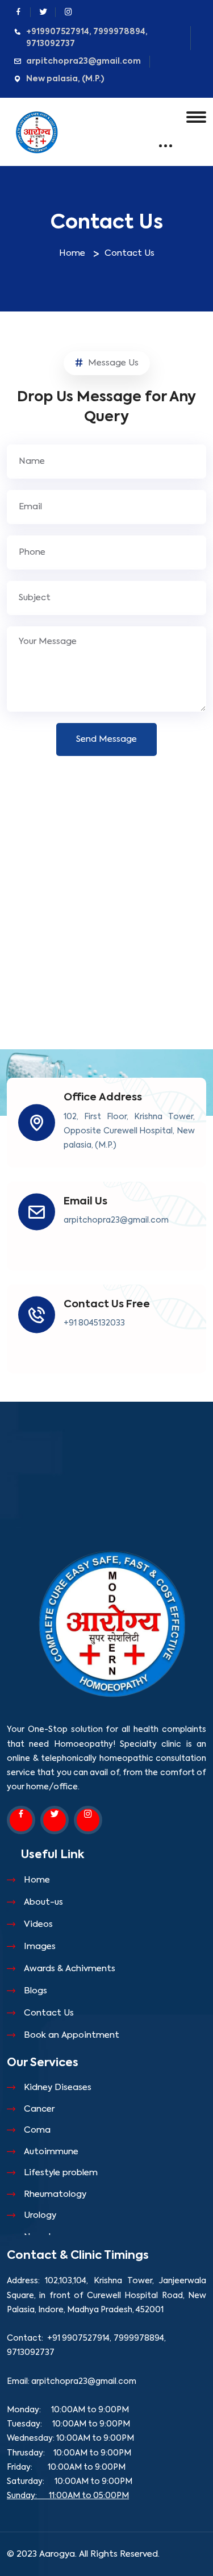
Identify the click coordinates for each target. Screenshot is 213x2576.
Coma (37, 2130)
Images (40, 1946)
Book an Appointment (72, 2035)
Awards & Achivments (70, 1969)
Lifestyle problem (61, 2173)
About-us (43, 1902)
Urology (40, 2215)
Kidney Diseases (58, 2087)
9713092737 (51, 44)
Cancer (39, 2109)
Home (72, 253)
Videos (38, 1924)
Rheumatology (55, 2194)
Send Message (106, 739)
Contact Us (49, 2013)
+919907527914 (58, 32)
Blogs (35, 1991)
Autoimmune (51, 2152)
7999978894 (119, 32)
